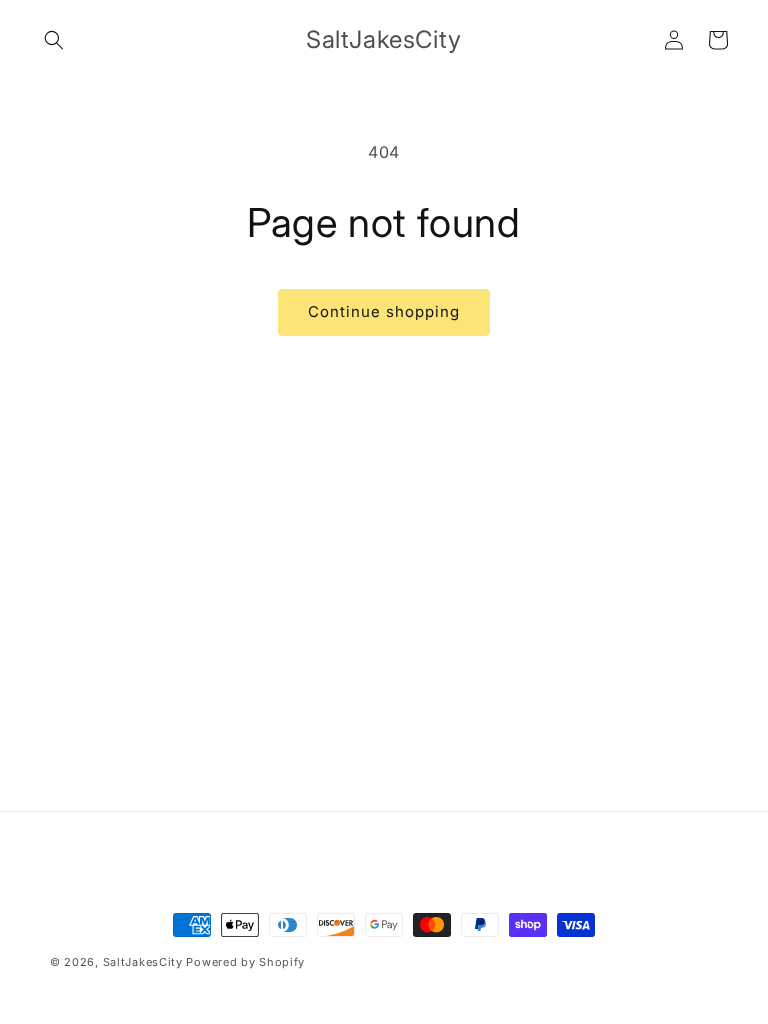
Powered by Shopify (245, 962)
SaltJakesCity (143, 962)
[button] (54, 40)
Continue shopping (384, 311)
